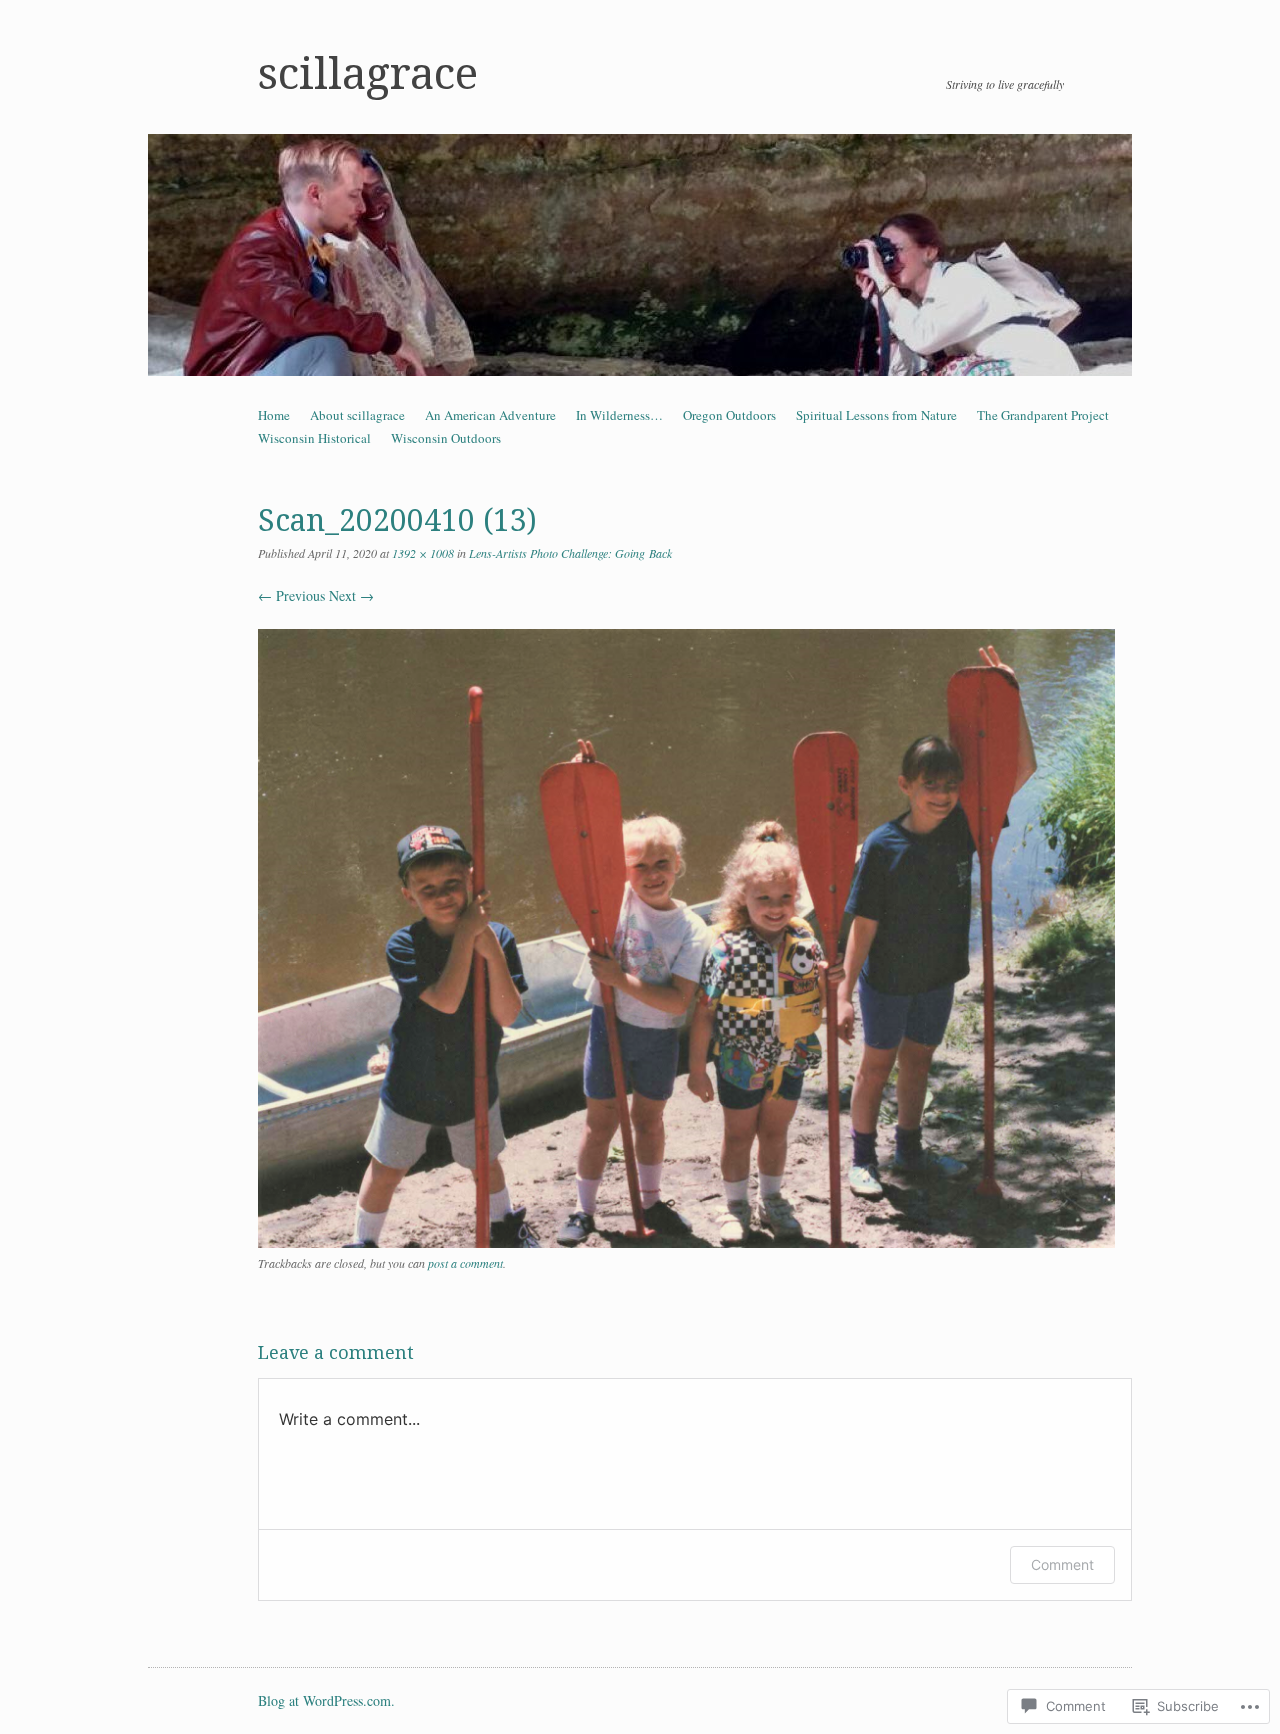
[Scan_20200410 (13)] (686, 1242)
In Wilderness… (619, 415)
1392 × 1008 (423, 553)
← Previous (291, 595)
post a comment (465, 1263)
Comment (1062, 1564)
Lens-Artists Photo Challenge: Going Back (570, 553)
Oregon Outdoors (729, 415)
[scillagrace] (640, 255)
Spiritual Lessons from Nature (876, 415)
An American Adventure (490, 415)
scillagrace (368, 74)
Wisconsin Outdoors (446, 438)
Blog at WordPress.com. (326, 1700)
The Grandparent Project (1043, 415)
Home (274, 415)
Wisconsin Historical (314, 438)
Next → (351, 595)
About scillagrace (357, 415)
